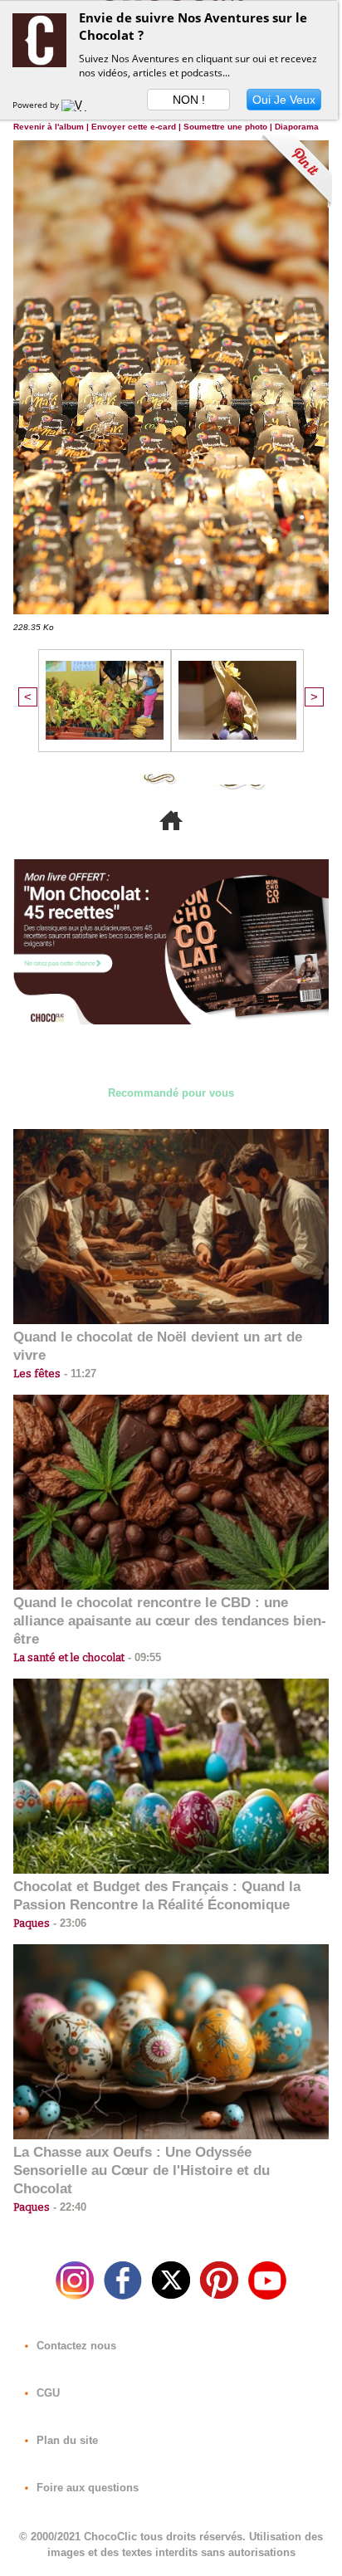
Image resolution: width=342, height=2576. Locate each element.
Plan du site (66, 2440)
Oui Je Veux (284, 100)
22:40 (68, 2207)
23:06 (68, 1923)
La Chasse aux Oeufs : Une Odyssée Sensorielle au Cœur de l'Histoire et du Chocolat (142, 2170)
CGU (46, 2393)
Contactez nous (75, 2346)
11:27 (78, 1374)
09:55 (143, 1657)
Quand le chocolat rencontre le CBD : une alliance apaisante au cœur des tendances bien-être (170, 1621)
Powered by (37, 105)
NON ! (189, 100)
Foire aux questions (86, 2488)
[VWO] (78, 105)
